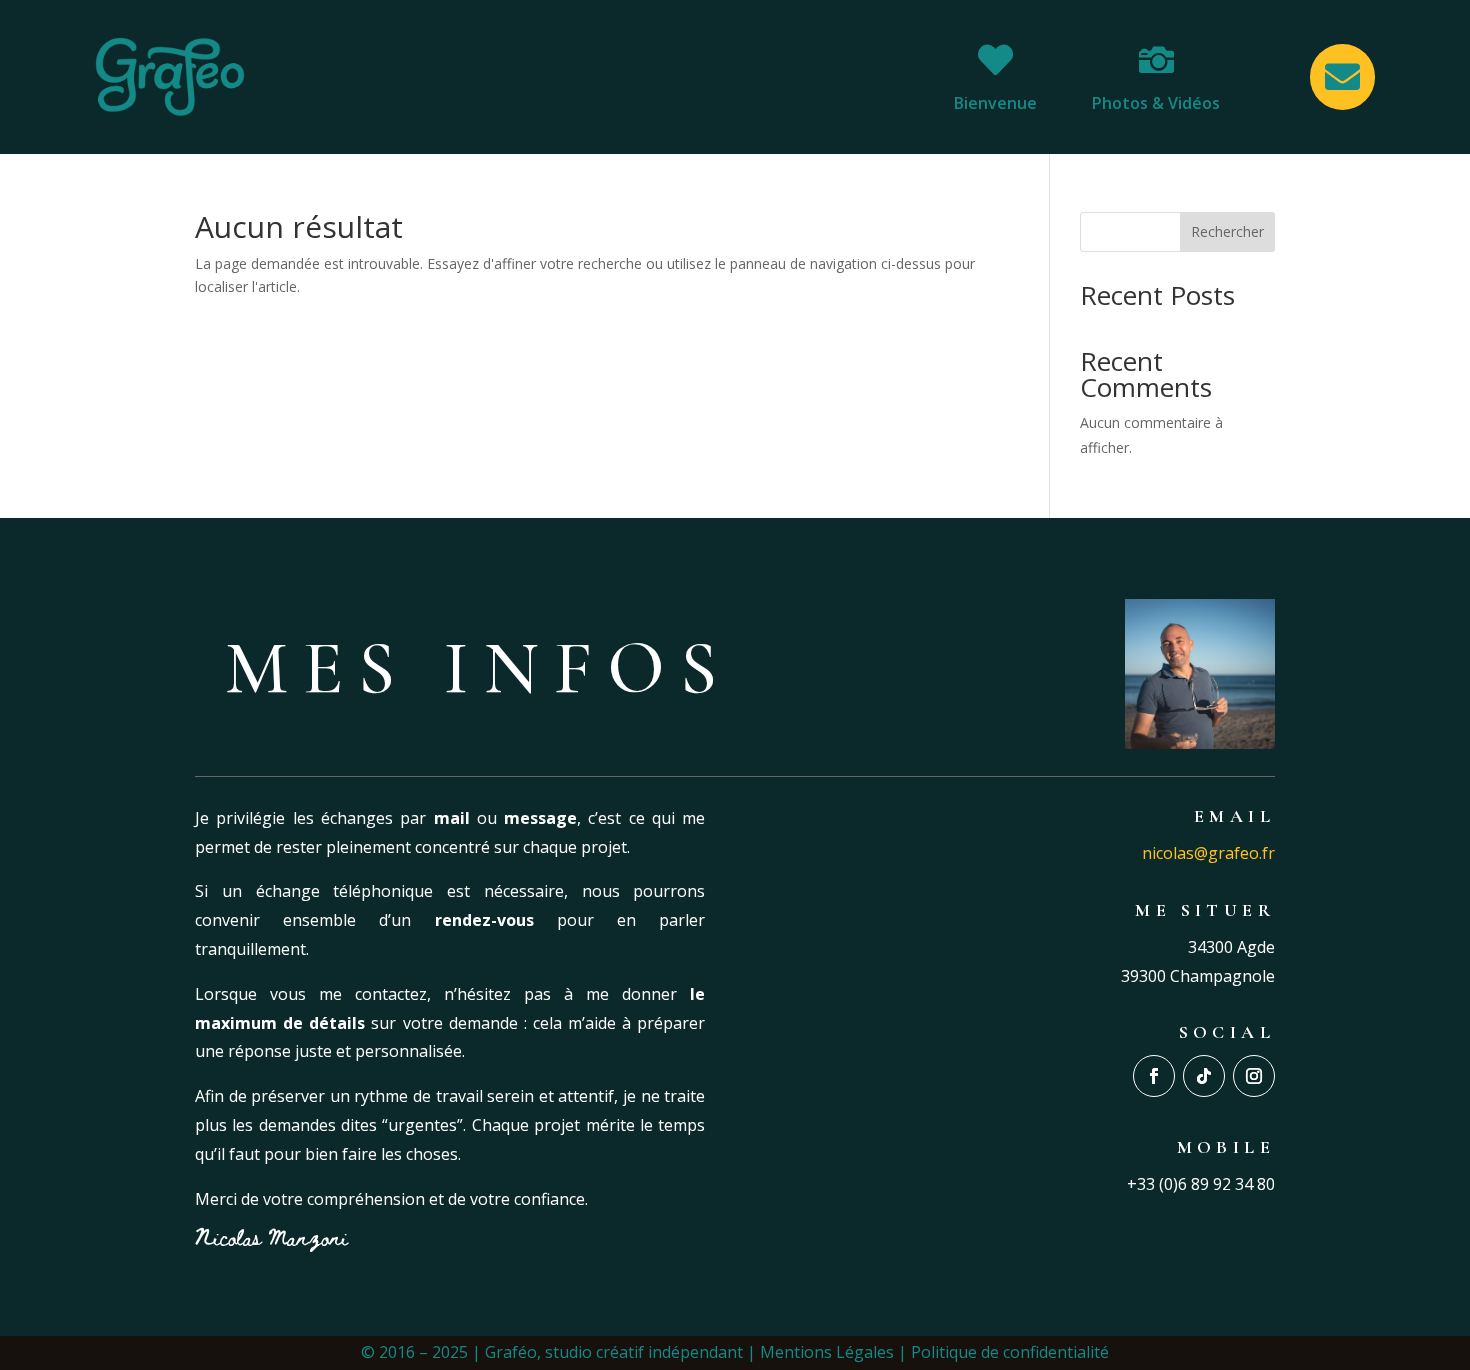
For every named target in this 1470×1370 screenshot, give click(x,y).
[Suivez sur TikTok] (1204, 1076)
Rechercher (1227, 231)
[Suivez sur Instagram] (1254, 1076)
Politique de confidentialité (1010, 1352)
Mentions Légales (827, 1352)
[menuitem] (995, 77)
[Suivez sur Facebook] (1154, 1076)
